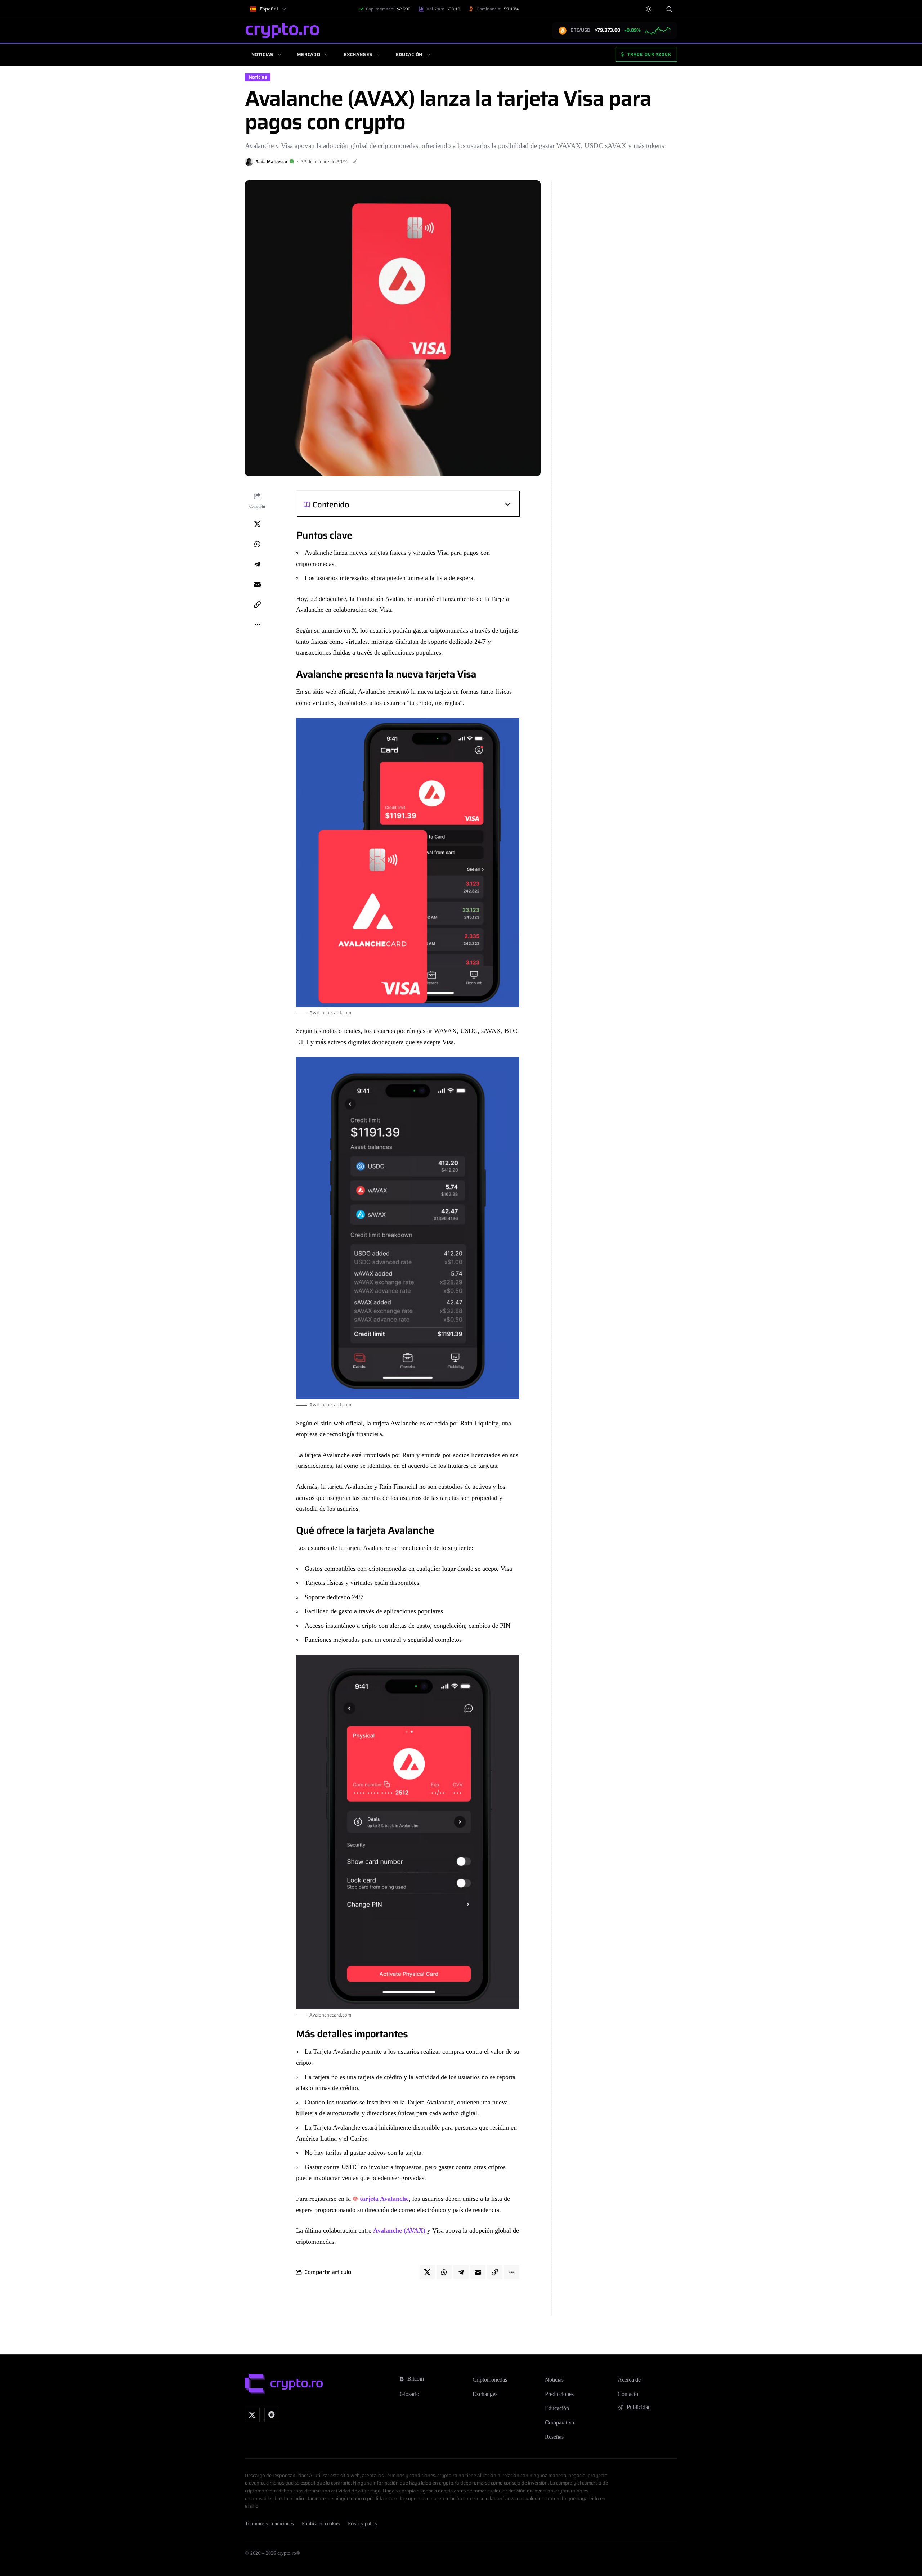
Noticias (262, 55)
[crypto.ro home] (282, 30)
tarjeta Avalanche (384, 2199)
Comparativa (560, 2422)
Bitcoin (416, 2379)
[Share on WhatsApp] (257, 544)
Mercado (308, 55)
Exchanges (358, 55)
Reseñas (554, 2437)
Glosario (409, 2394)
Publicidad (639, 2407)
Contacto (628, 2394)
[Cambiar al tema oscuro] (649, 9)
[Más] (257, 625)
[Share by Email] (257, 584)
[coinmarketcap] (272, 2415)
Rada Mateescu (271, 161)
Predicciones (559, 2394)
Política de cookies (321, 2524)
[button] (431, 504)
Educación (409, 55)
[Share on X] (257, 524)
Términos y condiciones (269, 2524)
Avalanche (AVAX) (399, 2230)
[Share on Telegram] (257, 564)
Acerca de (629, 2380)
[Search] (669, 9)
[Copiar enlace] (257, 604)
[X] (252, 2415)
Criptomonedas (490, 2380)
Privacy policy (363, 2524)
